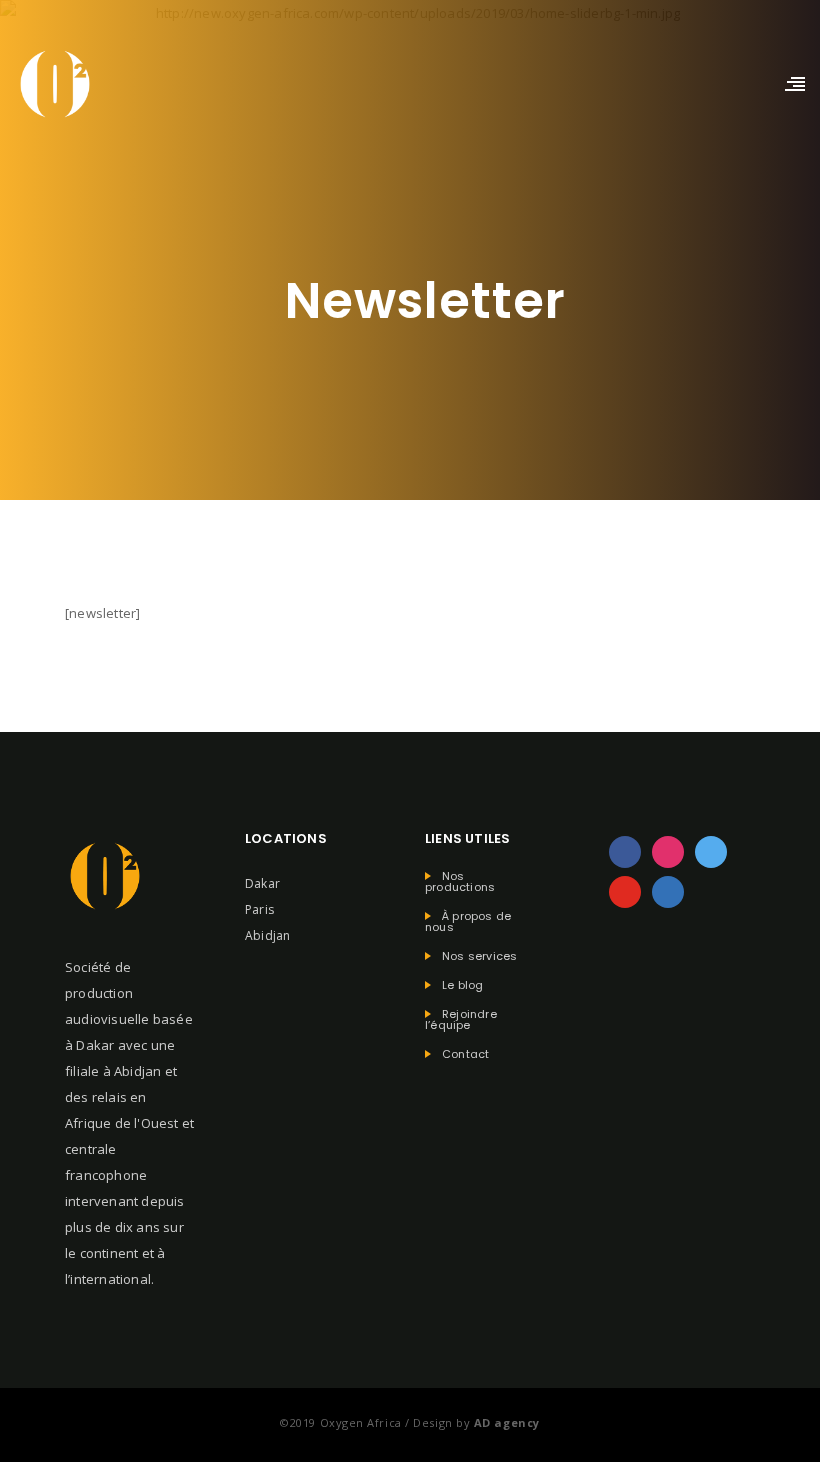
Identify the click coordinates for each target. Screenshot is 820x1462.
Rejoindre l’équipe (461, 1020)
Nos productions (460, 882)
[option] (770, 1445)
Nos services (479, 956)
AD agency (507, 1422)
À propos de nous (468, 922)
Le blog (462, 985)
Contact (465, 1054)
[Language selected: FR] (770, 1443)
